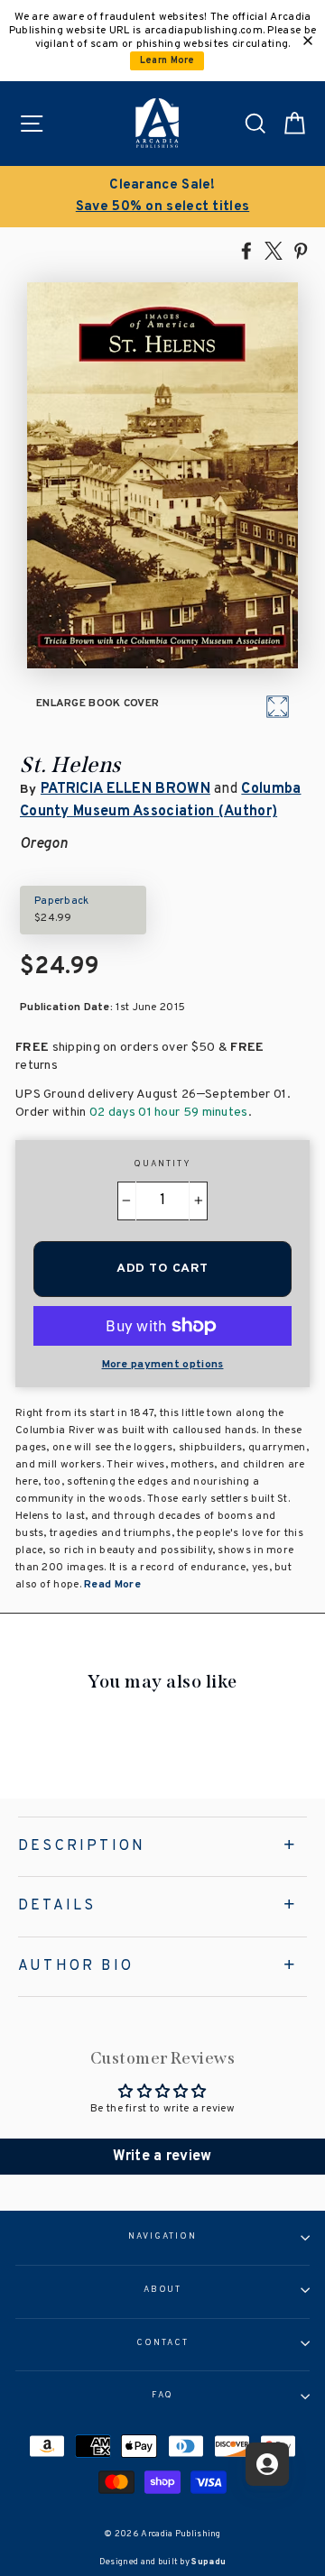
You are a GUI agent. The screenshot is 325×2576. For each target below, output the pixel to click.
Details (57, 1906)
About (163, 2290)
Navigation (162, 2237)
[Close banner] (308, 41)
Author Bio (76, 1966)
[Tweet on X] (274, 250)
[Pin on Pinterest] (301, 250)
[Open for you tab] (267, 2464)
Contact (162, 2343)
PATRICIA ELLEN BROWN (125, 789)
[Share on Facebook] (246, 250)
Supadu (209, 2562)
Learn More (167, 61)
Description (82, 1846)
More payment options (163, 1365)
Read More (111, 1585)
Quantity (162, 1164)
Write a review (162, 2157)
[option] (162, 197)
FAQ (163, 2396)
